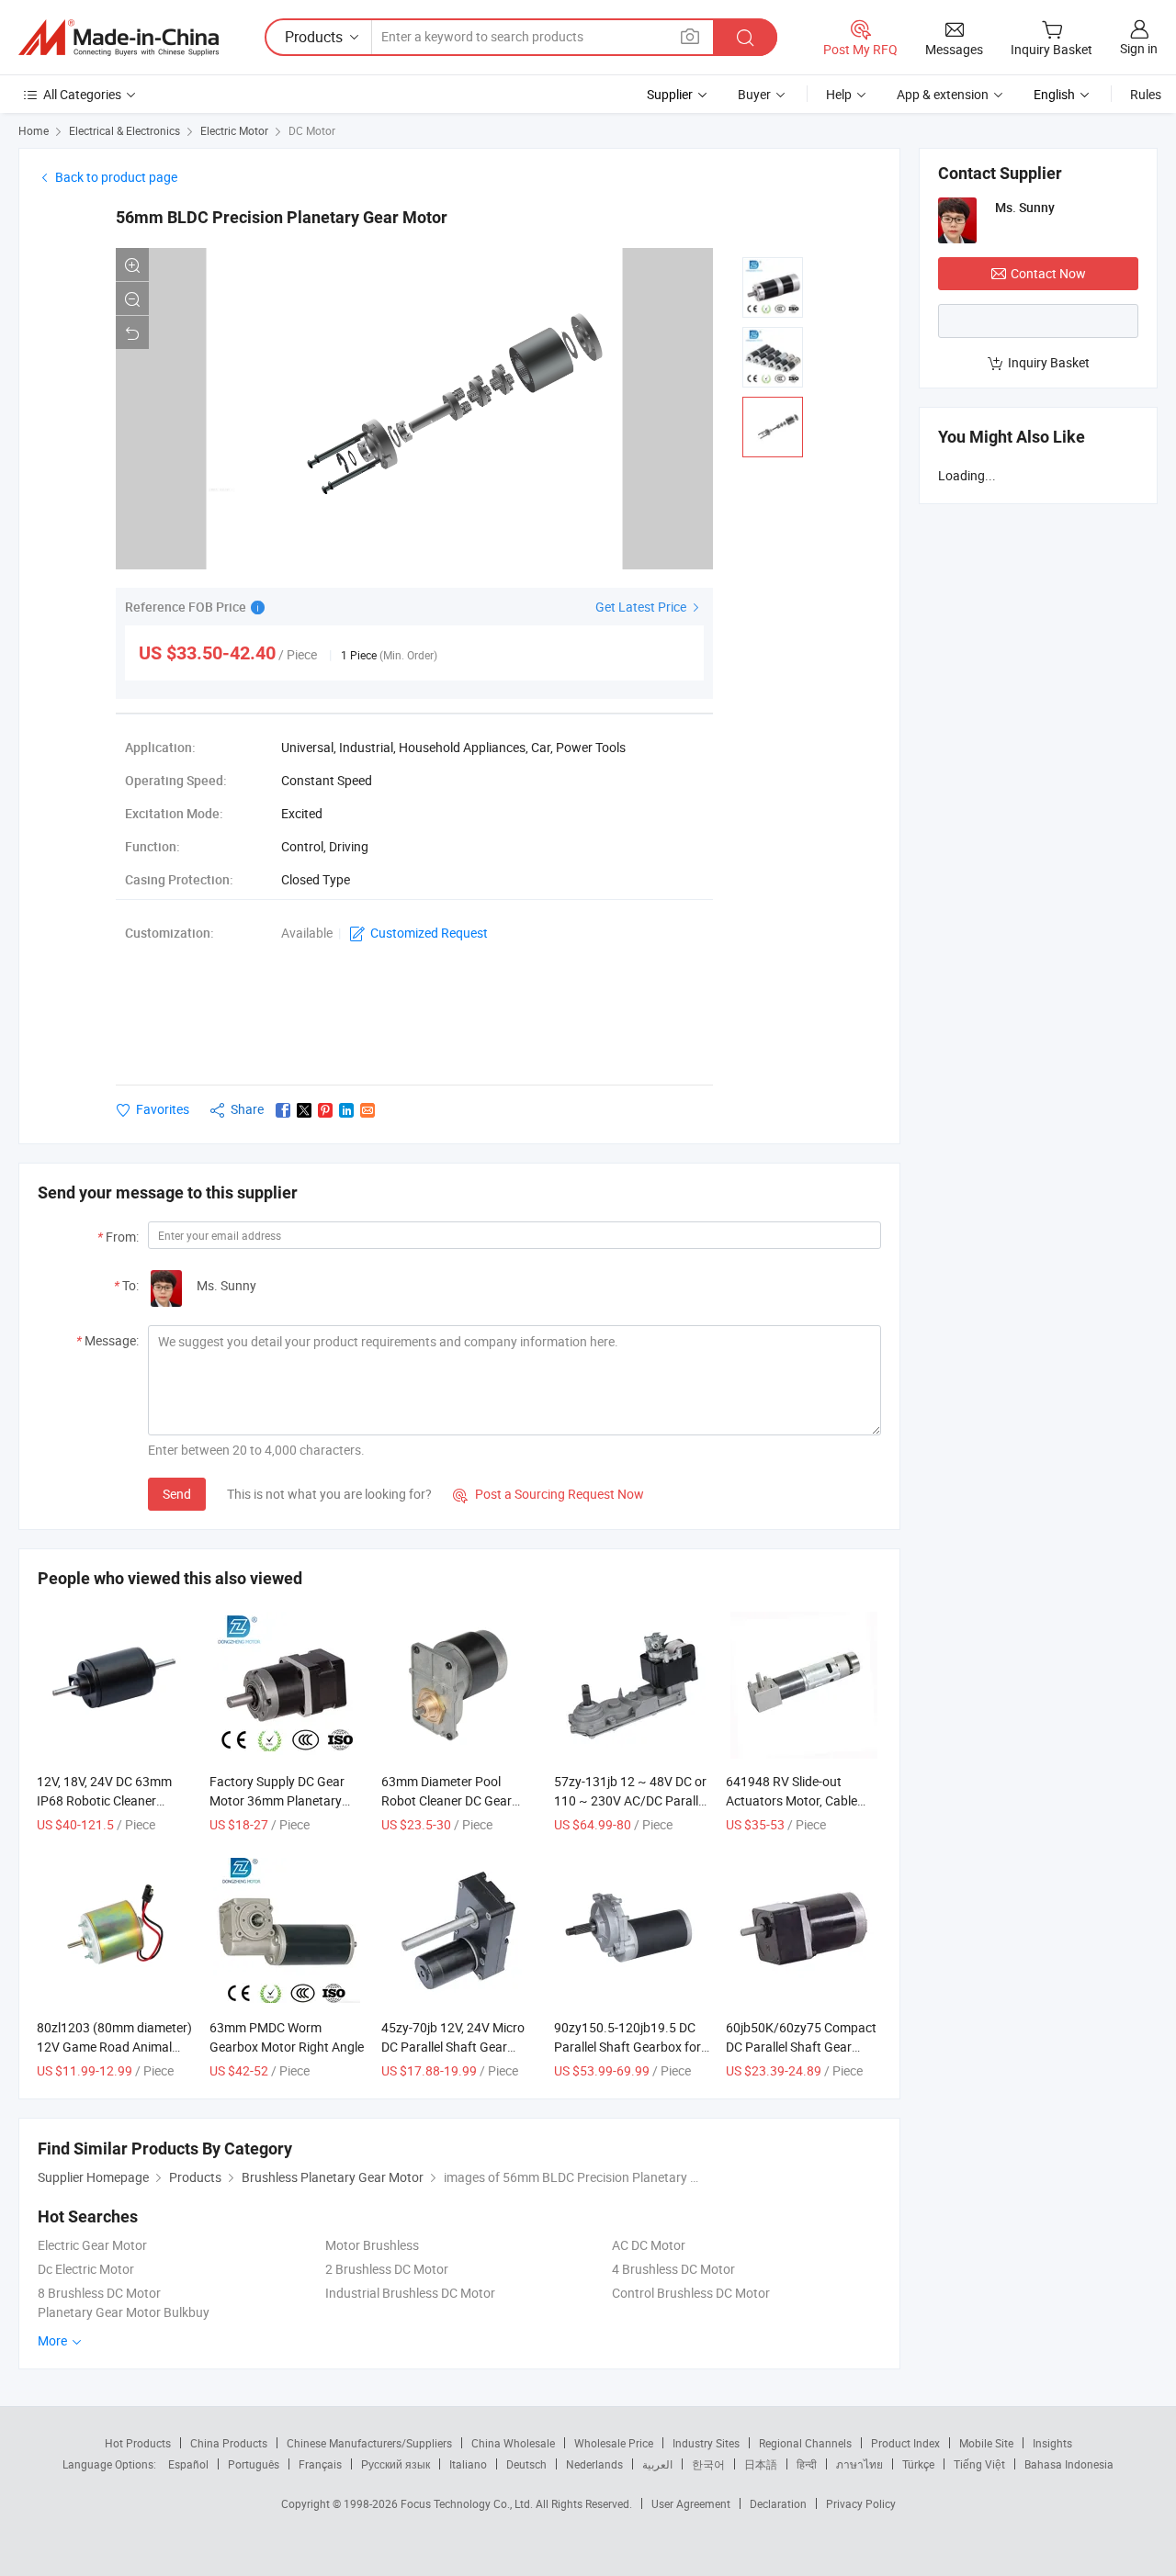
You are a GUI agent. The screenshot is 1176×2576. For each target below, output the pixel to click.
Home (34, 130)
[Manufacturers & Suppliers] (119, 38)
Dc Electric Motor (86, 2269)
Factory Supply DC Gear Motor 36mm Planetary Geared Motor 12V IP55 (277, 1800)
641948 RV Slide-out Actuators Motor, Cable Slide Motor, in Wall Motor (797, 1800)
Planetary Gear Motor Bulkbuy (124, 2312)
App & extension (943, 94)
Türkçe (918, 2464)
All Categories (82, 94)
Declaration (778, 2503)
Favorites (163, 1109)
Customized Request (429, 933)
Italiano (468, 2464)
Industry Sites (706, 2443)
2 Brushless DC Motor (387, 2269)
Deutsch (526, 2464)
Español (188, 2464)
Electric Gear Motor (92, 2245)
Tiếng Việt (979, 2464)
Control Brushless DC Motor (691, 2293)
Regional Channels (805, 2443)
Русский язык (396, 2464)
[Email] (367, 1110)
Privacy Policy (861, 2503)
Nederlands (594, 2464)
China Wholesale (513, 2443)
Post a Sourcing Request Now (548, 1494)
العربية (657, 2464)
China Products (229, 2443)
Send (177, 1494)
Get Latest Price (642, 607)
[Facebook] (283, 1110)
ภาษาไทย (859, 2464)
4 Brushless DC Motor (673, 2269)
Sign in (1139, 48)
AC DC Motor (649, 2245)
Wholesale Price (614, 2443)
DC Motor (312, 130)
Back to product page (116, 177)
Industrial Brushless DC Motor (410, 2293)
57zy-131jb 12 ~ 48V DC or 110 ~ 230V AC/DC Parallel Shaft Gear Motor (631, 1800)
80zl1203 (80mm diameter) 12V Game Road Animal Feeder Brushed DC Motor (114, 2047)
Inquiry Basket (1049, 362)
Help (839, 94)
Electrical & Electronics (124, 130)
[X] (304, 1110)
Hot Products (138, 2443)
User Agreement (691, 2503)
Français (320, 2464)
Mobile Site (986, 2443)
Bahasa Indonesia (1069, 2464)
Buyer (754, 94)
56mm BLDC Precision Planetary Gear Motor (282, 217)
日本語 (761, 2464)
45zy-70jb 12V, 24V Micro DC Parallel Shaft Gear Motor (453, 2047)
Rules (1146, 94)
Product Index (905, 2443)
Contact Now (1048, 273)
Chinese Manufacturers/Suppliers (369, 2443)
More (54, 2340)
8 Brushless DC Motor (99, 2293)
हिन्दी (807, 2464)
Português (254, 2464)
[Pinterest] (325, 1110)
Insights (1052, 2443)
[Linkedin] (346, 1110)
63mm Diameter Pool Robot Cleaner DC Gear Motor (447, 1800)
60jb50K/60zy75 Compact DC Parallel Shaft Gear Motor (801, 2047)
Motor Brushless (372, 2245)
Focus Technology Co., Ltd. (468, 2503)
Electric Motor (234, 130)
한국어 (708, 2464)
